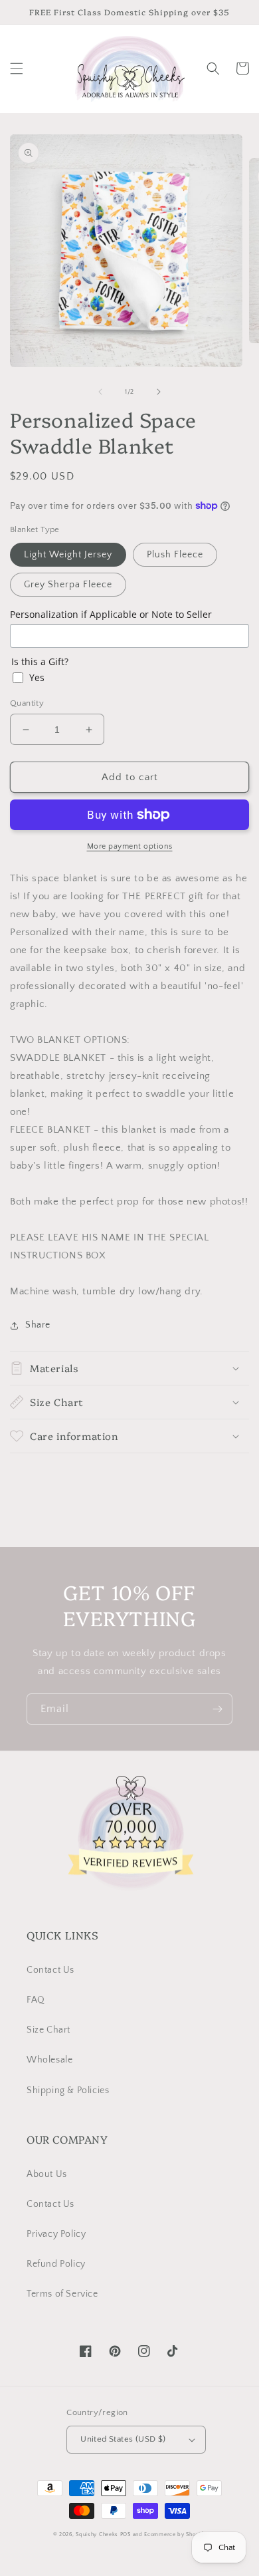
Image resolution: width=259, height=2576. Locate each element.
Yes (37, 677)
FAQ (36, 2000)
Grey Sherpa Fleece (68, 585)
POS (126, 2534)
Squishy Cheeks (97, 2534)
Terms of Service (62, 2294)
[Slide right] (159, 392)
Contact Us (50, 1970)
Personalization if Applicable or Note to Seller (111, 614)
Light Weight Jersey (68, 555)
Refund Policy (56, 2264)
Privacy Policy (56, 2234)
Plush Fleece (175, 555)
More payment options (130, 846)
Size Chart (48, 2030)
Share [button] (38, 1325)
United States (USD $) (123, 2439)
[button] (17, 69)
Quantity (27, 703)
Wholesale (49, 2060)
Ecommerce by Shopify (175, 2534)
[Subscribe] (217, 1709)
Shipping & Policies (68, 2090)
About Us (47, 2174)
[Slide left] (100, 392)
